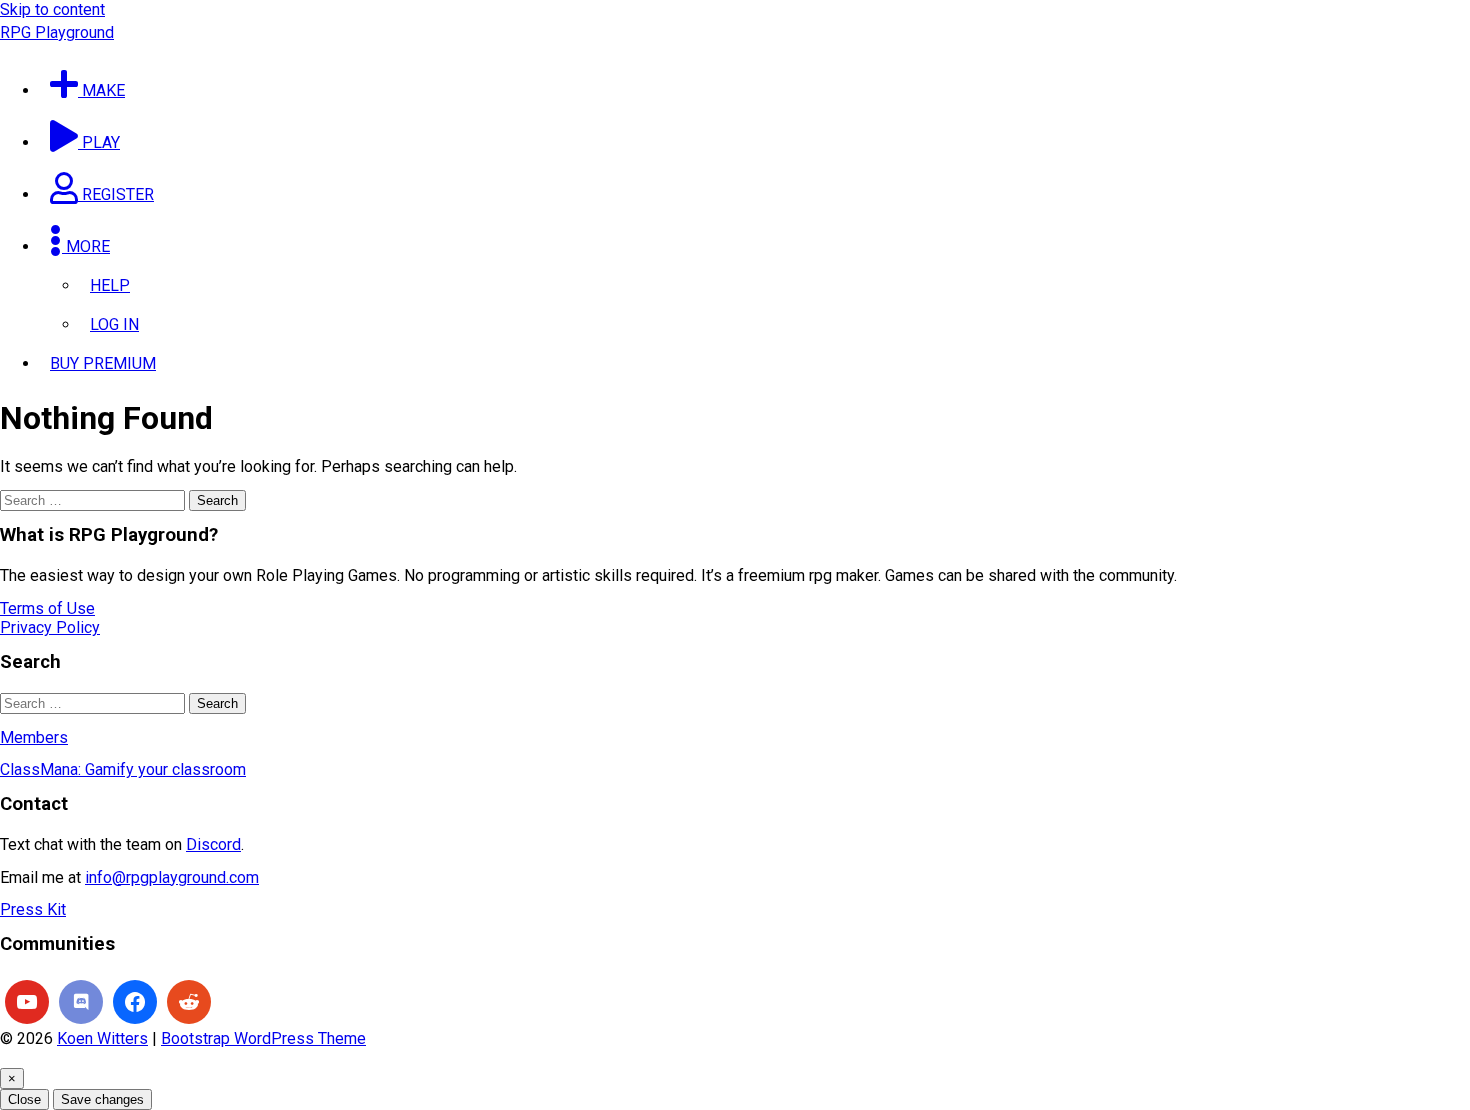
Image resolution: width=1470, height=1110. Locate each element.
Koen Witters (102, 1038)
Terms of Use (47, 608)
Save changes (102, 1099)
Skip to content (52, 9)
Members (34, 737)
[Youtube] (27, 1002)
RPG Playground (57, 32)
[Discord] (81, 1002)
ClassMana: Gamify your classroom (123, 769)
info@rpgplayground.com (172, 877)
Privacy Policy (50, 627)
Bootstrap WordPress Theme (263, 1038)
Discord (213, 844)
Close (24, 1099)
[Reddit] (189, 1002)
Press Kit (33, 909)
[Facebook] (135, 1002)
